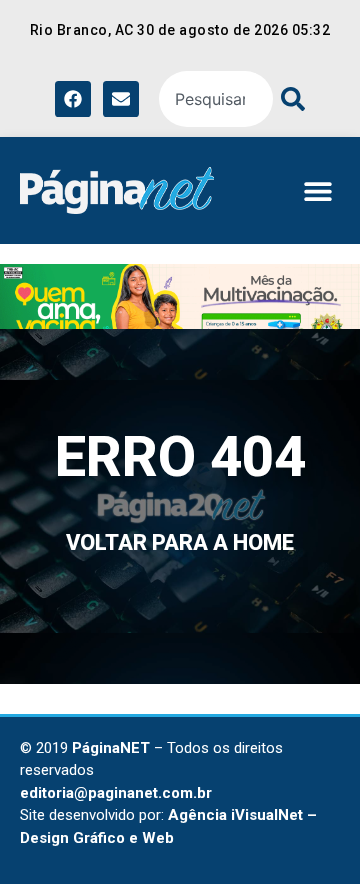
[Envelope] (121, 99)
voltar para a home (180, 542)
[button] (317, 190)
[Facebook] (73, 99)
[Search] (289, 99)
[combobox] (216, 99)
